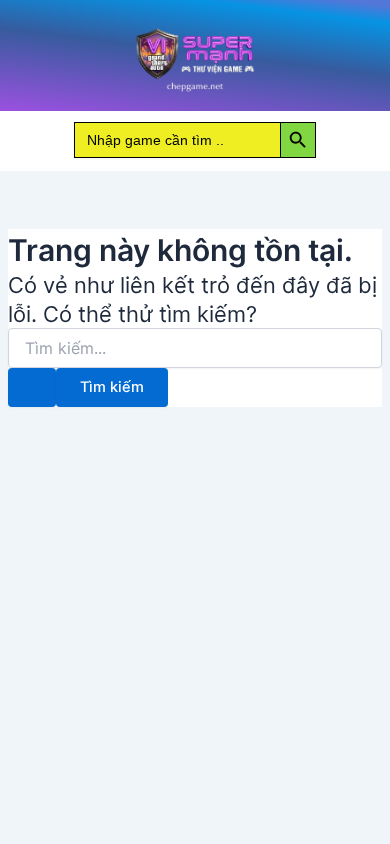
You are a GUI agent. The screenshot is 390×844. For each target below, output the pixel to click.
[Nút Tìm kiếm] (32, 387)
